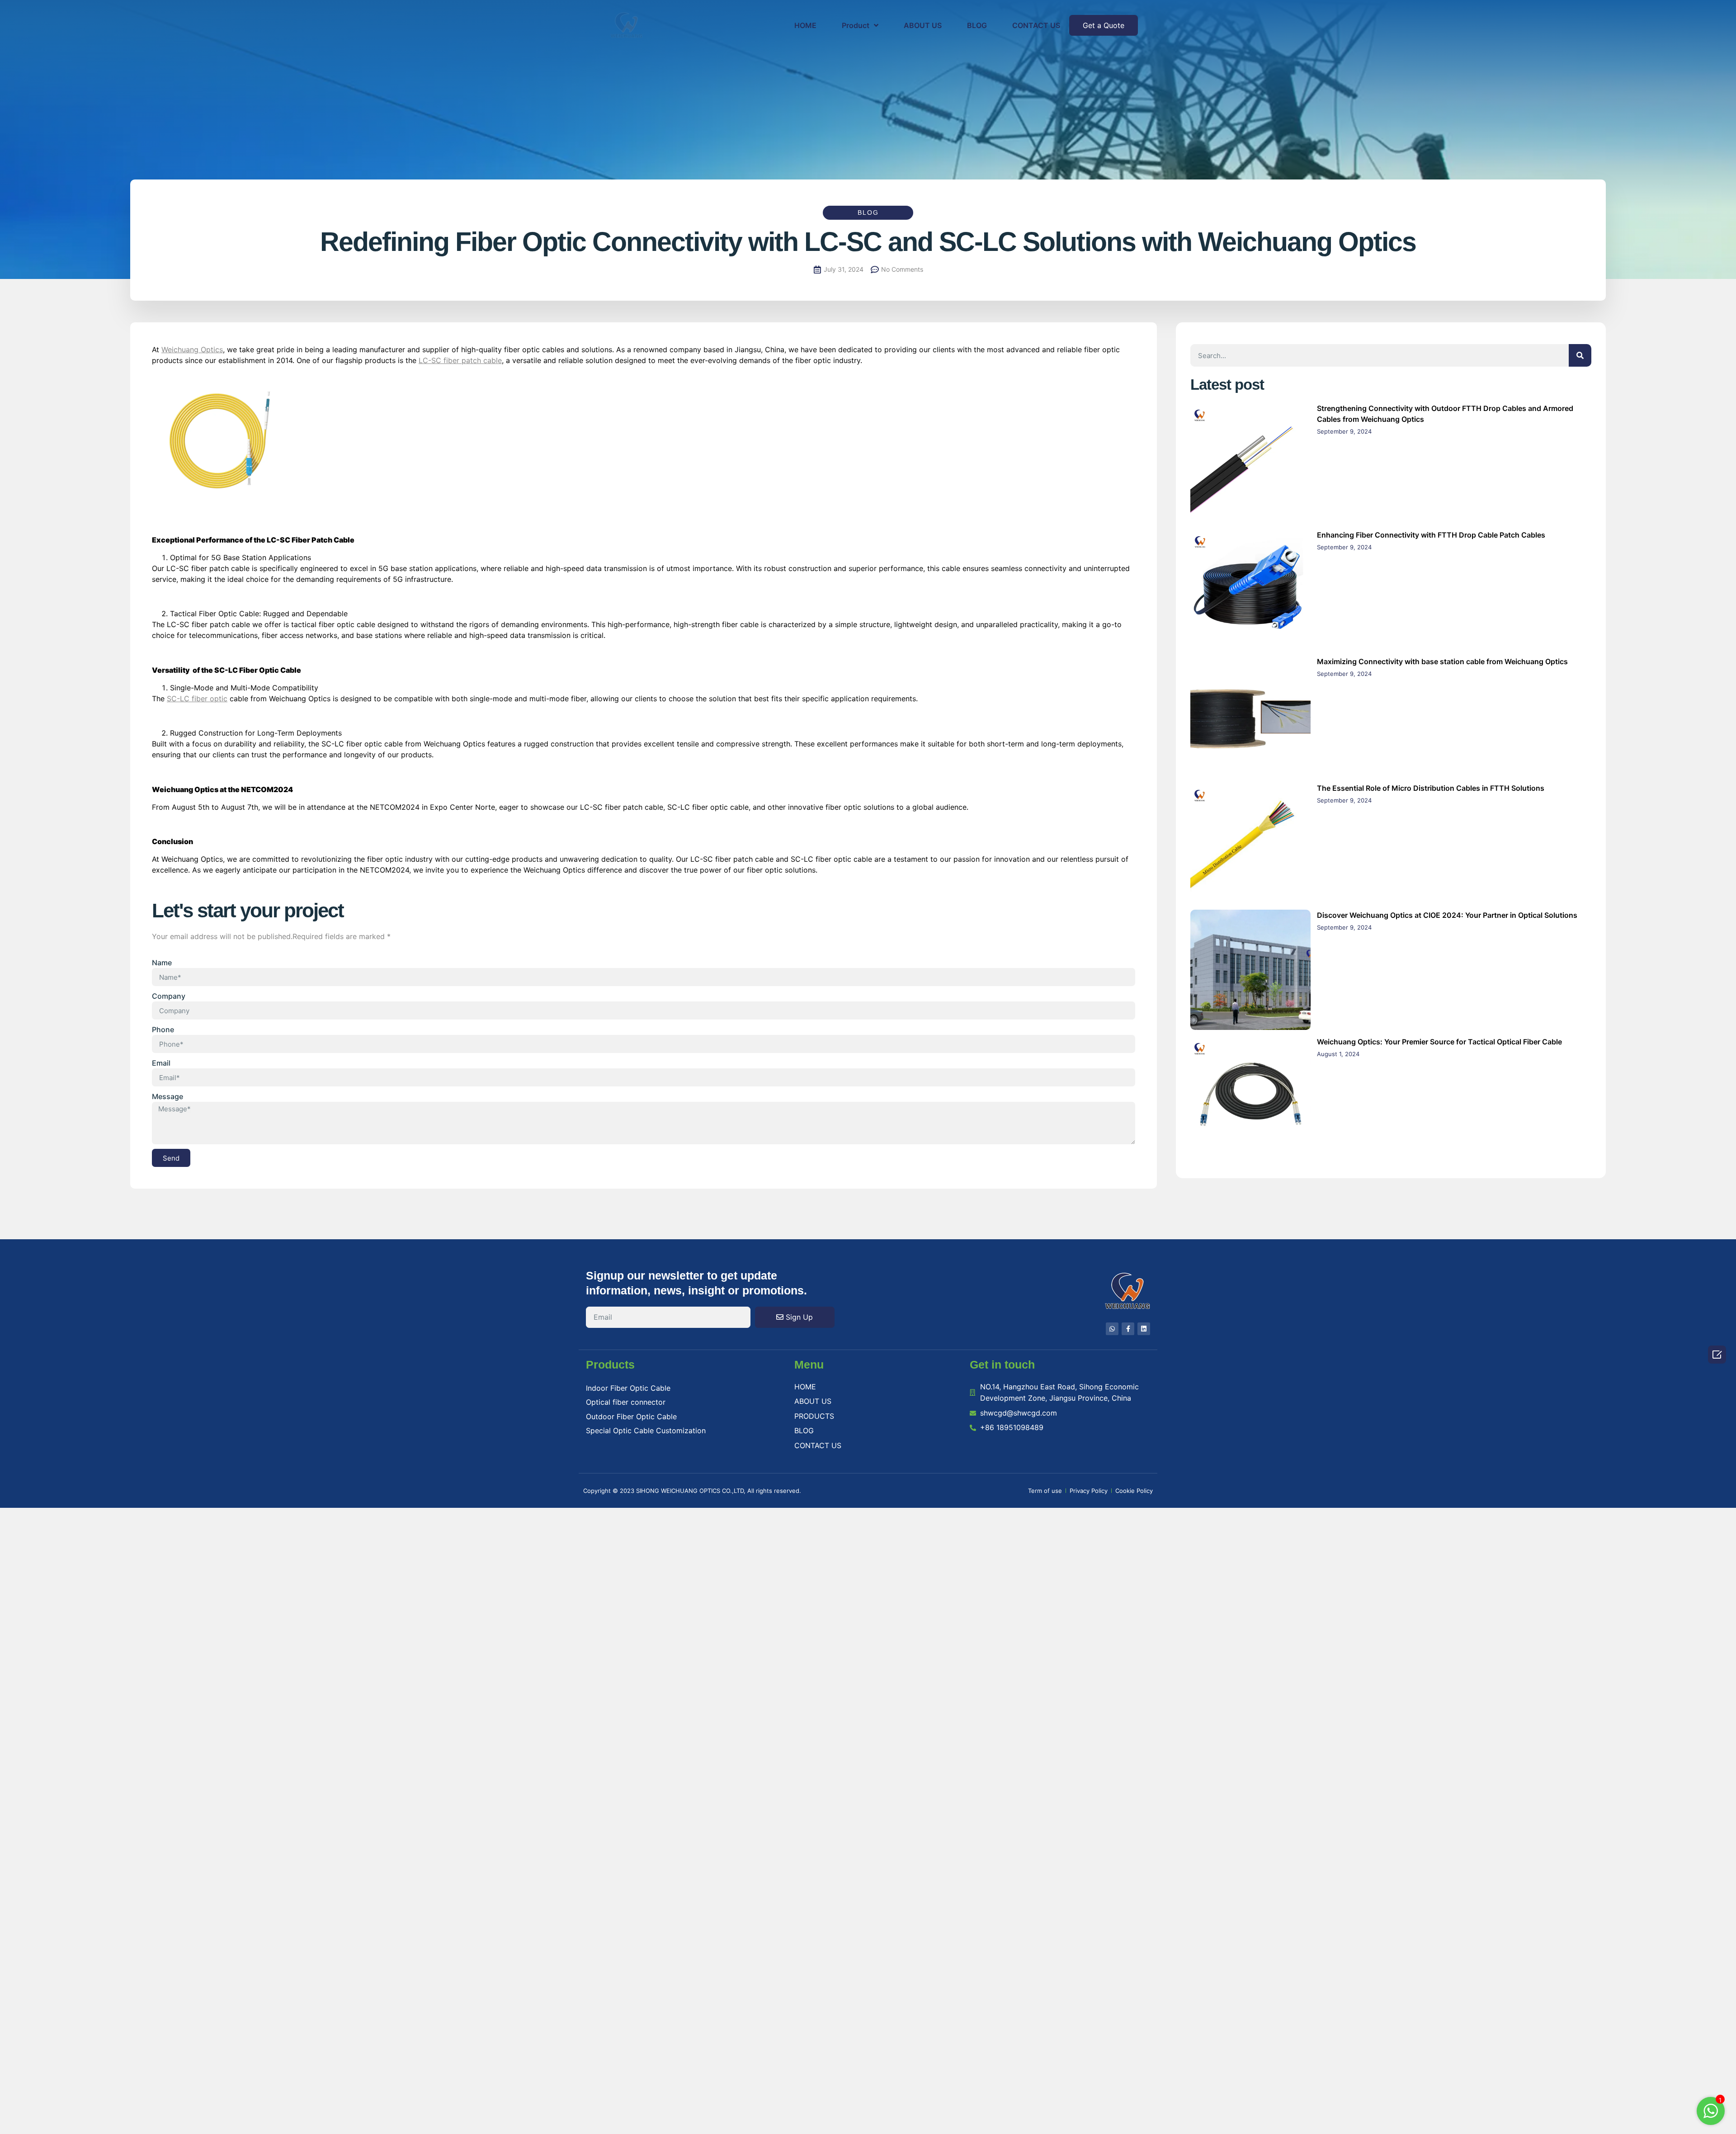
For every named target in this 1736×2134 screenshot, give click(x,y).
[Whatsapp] (1112, 1329)
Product (856, 25)
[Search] (1580, 355)
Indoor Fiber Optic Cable (628, 1388)
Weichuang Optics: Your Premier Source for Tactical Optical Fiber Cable (1439, 1042)
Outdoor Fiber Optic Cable (631, 1416)
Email (161, 1063)
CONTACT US (1036, 25)
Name (162, 963)
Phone (163, 1029)
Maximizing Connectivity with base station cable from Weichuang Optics (1442, 661)
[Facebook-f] (1128, 1329)
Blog (868, 212)
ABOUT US (923, 25)
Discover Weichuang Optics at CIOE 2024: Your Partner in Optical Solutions (1447, 915)
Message (167, 1096)
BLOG (977, 25)
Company (169, 996)
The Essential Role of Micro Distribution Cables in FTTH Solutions (1431, 788)
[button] (1104, 25)
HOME (805, 25)
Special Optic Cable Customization (646, 1431)
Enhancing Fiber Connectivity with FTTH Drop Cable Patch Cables (1431, 535)
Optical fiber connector (626, 1402)
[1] (1711, 2115)
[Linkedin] (1144, 1329)
